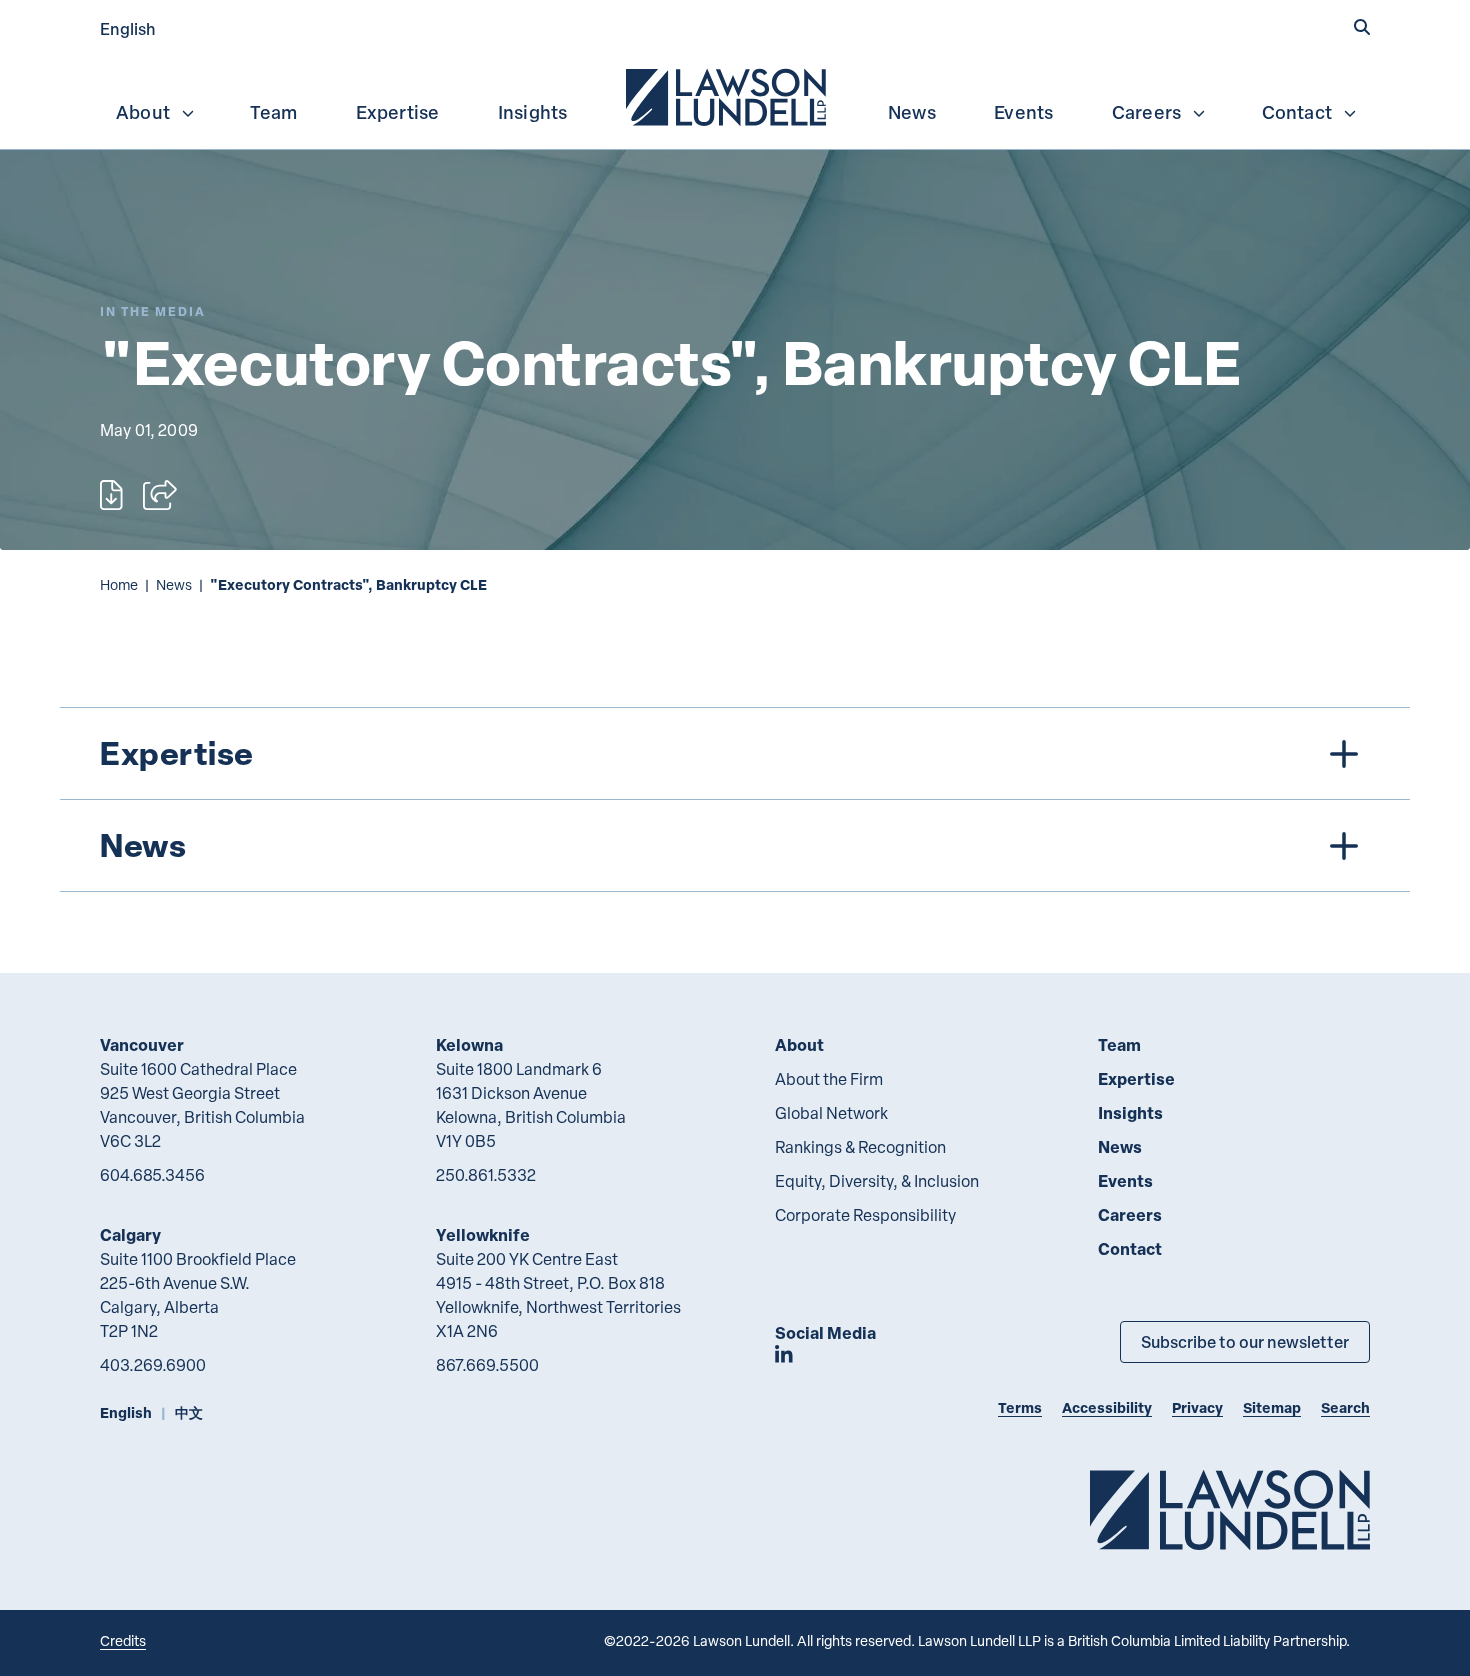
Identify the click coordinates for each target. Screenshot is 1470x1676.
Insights (533, 112)
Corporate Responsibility (865, 1215)
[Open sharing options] (160, 495)
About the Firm (829, 1079)
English (128, 28)
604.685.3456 (152, 1175)
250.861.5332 (486, 1175)
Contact (1297, 112)
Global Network (831, 1113)
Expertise (398, 112)
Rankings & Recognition (860, 1147)
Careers (1146, 112)
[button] (1362, 27)
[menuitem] (728, 95)
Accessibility (1107, 1407)
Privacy (1197, 1407)
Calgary (130, 1234)
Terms (1020, 1407)
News (912, 112)
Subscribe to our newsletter (1245, 1341)
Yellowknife (483, 1234)
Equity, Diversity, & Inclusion (877, 1181)
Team (273, 112)
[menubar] (735, 95)
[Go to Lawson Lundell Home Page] (1230, 1509)
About (143, 112)
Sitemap (1272, 1407)
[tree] (735, 799)
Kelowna (469, 1044)
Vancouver (142, 1044)
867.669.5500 (487, 1365)
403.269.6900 (153, 1365)
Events (1023, 112)
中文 (189, 1412)
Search (1345, 1407)
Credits (123, 1640)
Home (119, 584)
